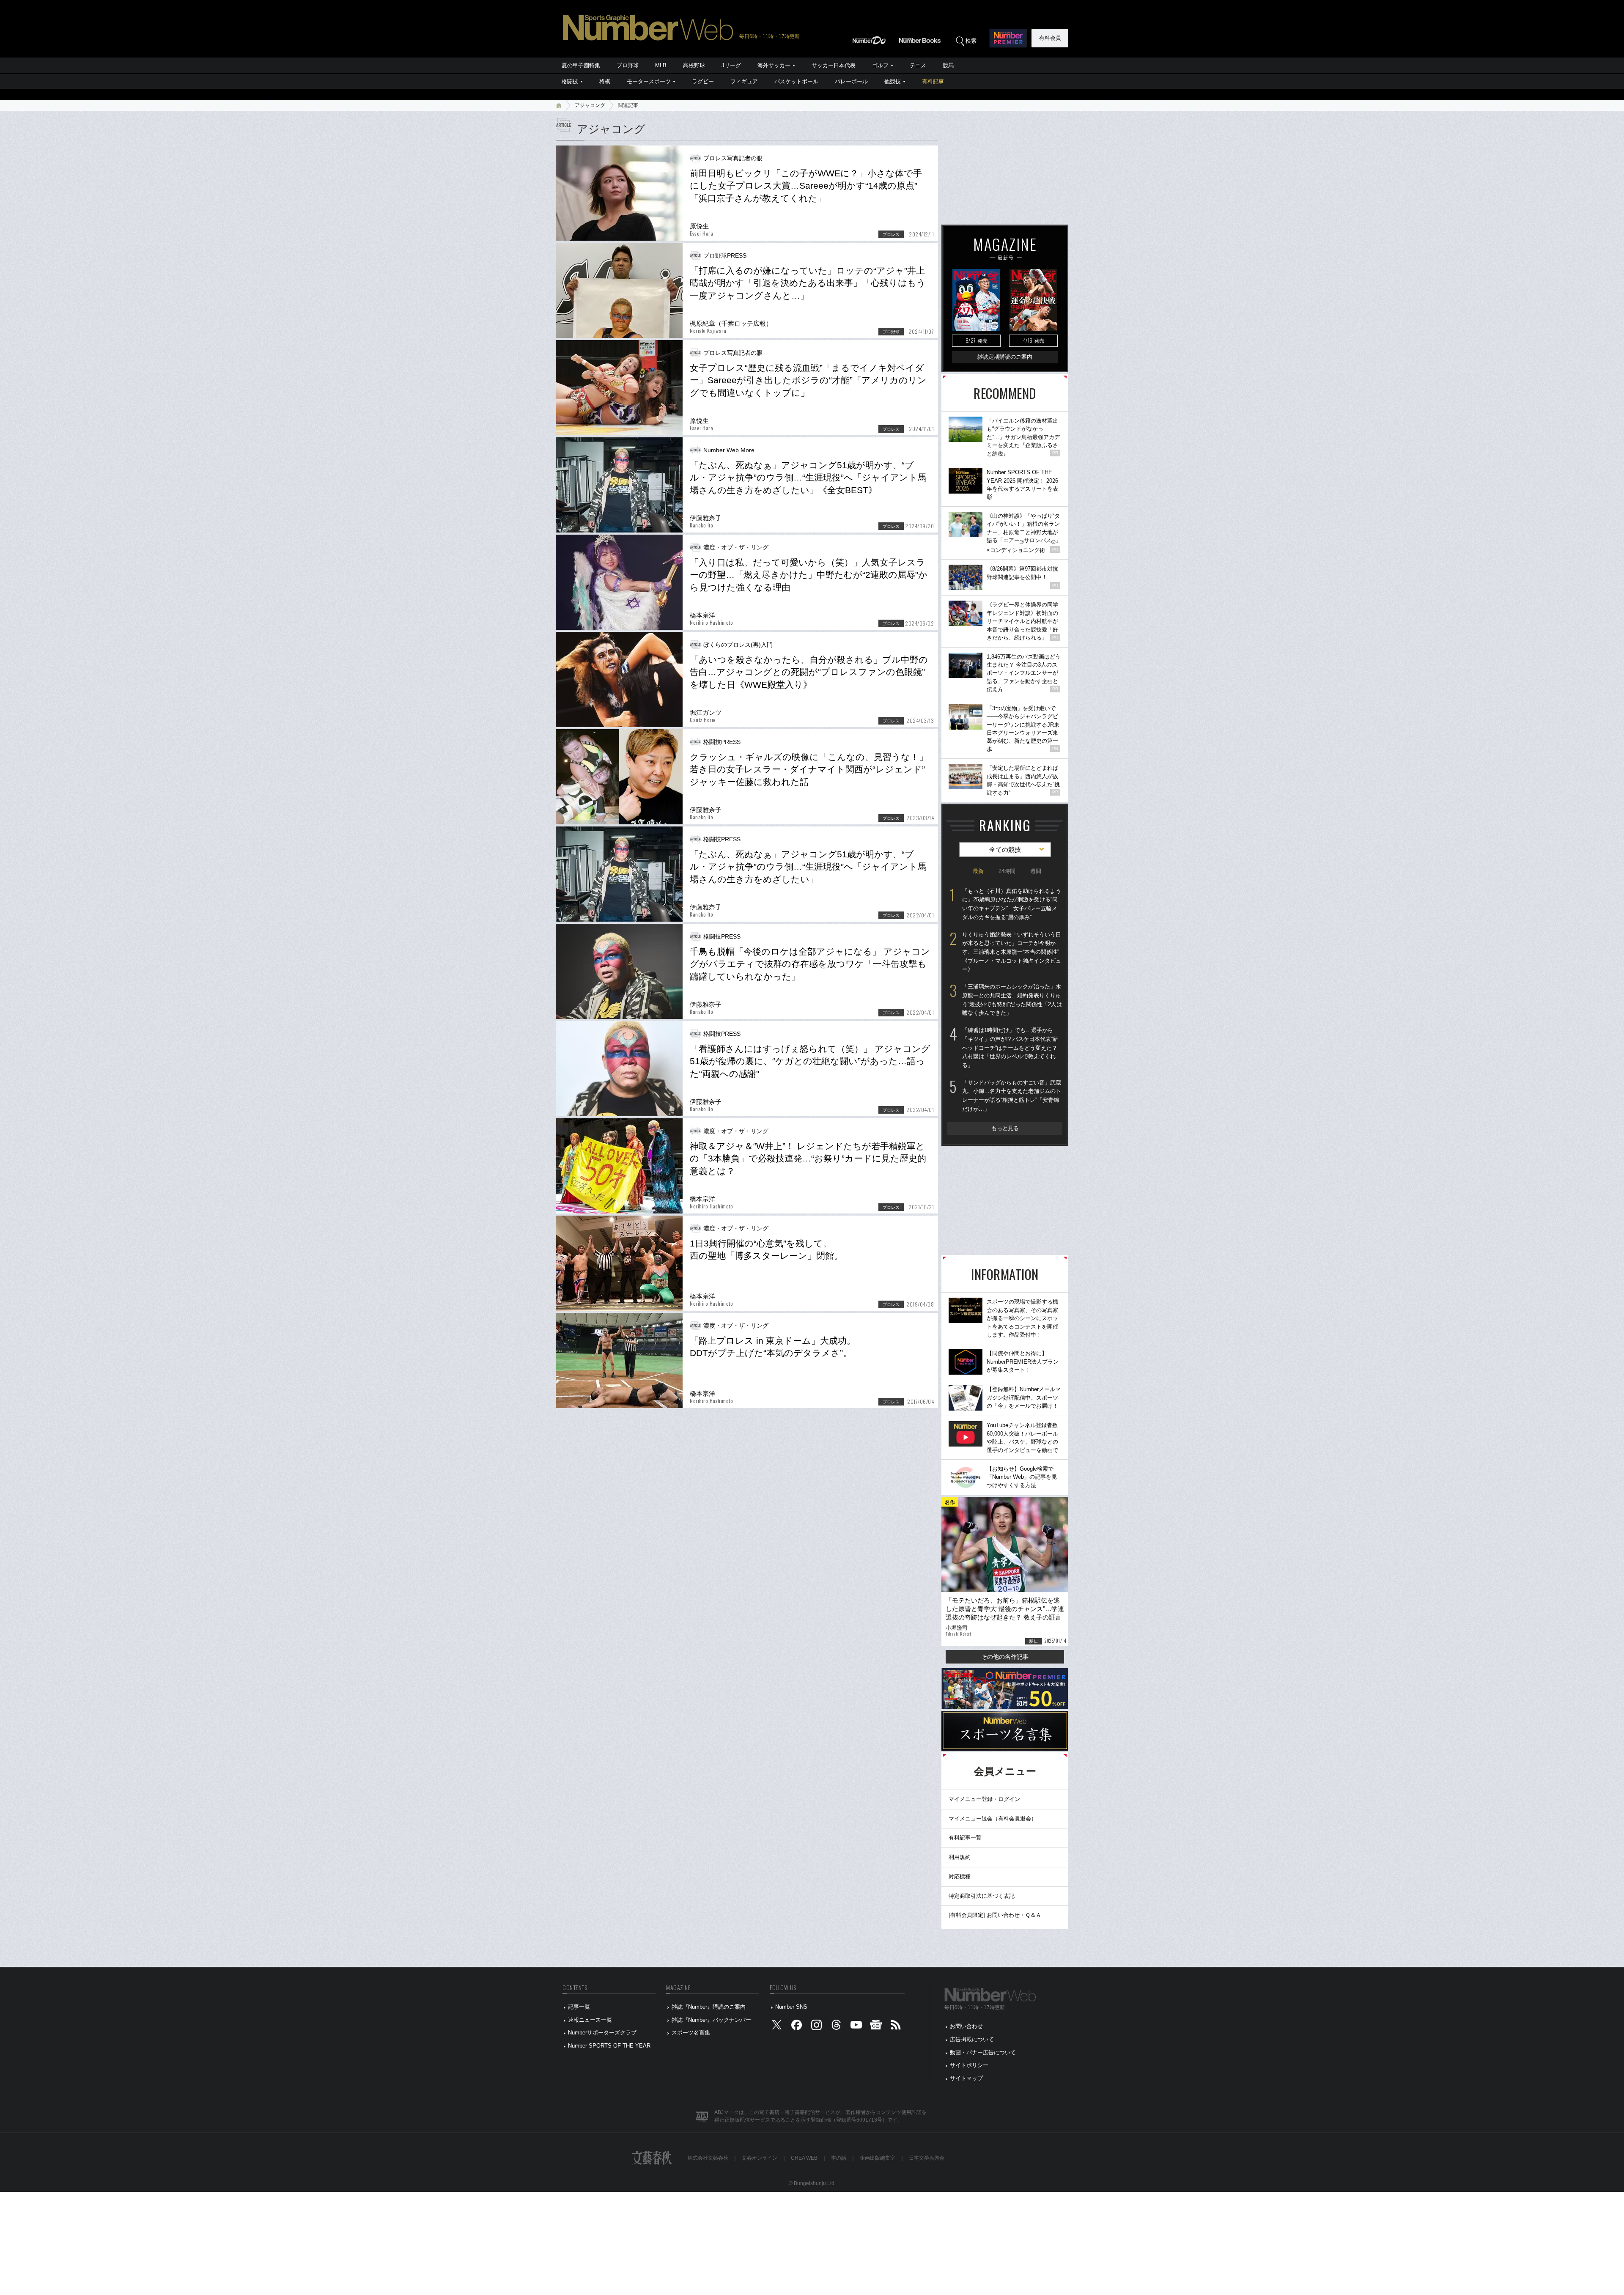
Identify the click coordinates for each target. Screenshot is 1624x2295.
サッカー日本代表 (834, 65)
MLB (661, 65)
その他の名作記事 (1005, 1657)
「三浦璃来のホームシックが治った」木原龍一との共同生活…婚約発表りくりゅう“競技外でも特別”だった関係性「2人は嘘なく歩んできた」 (1012, 1000)
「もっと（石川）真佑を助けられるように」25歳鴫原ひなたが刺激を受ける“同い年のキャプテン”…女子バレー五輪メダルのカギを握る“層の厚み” (1012, 904)
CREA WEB (804, 2158)
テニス (918, 65)
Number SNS (791, 2007)
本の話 (839, 2158)
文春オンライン (760, 2158)
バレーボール (851, 81)
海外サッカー (774, 65)
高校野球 (694, 65)
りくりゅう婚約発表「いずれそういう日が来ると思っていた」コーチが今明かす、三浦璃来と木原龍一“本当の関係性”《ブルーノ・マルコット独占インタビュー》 (1012, 952)
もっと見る (1005, 1128)
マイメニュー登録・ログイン (984, 1799)
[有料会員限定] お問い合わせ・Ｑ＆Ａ (995, 1915)
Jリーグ (731, 65)
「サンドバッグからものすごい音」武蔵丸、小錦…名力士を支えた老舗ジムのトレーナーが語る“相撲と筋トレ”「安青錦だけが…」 (1012, 1096)
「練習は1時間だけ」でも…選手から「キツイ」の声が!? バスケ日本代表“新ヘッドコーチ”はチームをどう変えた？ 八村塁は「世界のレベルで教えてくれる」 (1010, 1048)
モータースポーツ (649, 81)
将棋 (605, 81)
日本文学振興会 (927, 2158)
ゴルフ (880, 65)
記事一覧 (579, 2007)
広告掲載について (972, 2039)
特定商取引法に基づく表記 (982, 1896)
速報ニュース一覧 (590, 2020)
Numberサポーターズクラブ (602, 2033)
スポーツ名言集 (691, 2033)
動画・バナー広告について (983, 2052)
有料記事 (933, 81)
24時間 (1007, 871)
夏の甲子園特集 (581, 65)
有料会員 (1050, 38)
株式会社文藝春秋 (708, 2158)
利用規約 (960, 1857)
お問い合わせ (966, 2026)
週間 (1036, 871)
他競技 (893, 81)
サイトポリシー (969, 2065)
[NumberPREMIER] (1008, 38)
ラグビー (703, 81)
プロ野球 (628, 65)
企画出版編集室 (878, 2158)
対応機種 (960, 1876)
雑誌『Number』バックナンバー (711, 2020)
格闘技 (570, 81)
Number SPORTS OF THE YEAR (609, 2046)
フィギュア (744, 81)
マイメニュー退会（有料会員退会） (993, 1819)
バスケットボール (796, 81)
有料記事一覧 (965, 1838)
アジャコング (590, 105)
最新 (978, 871)
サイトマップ (966, 2078)
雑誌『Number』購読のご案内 (709, 2007)
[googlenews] (876, 2027)
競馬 (948, 65)
